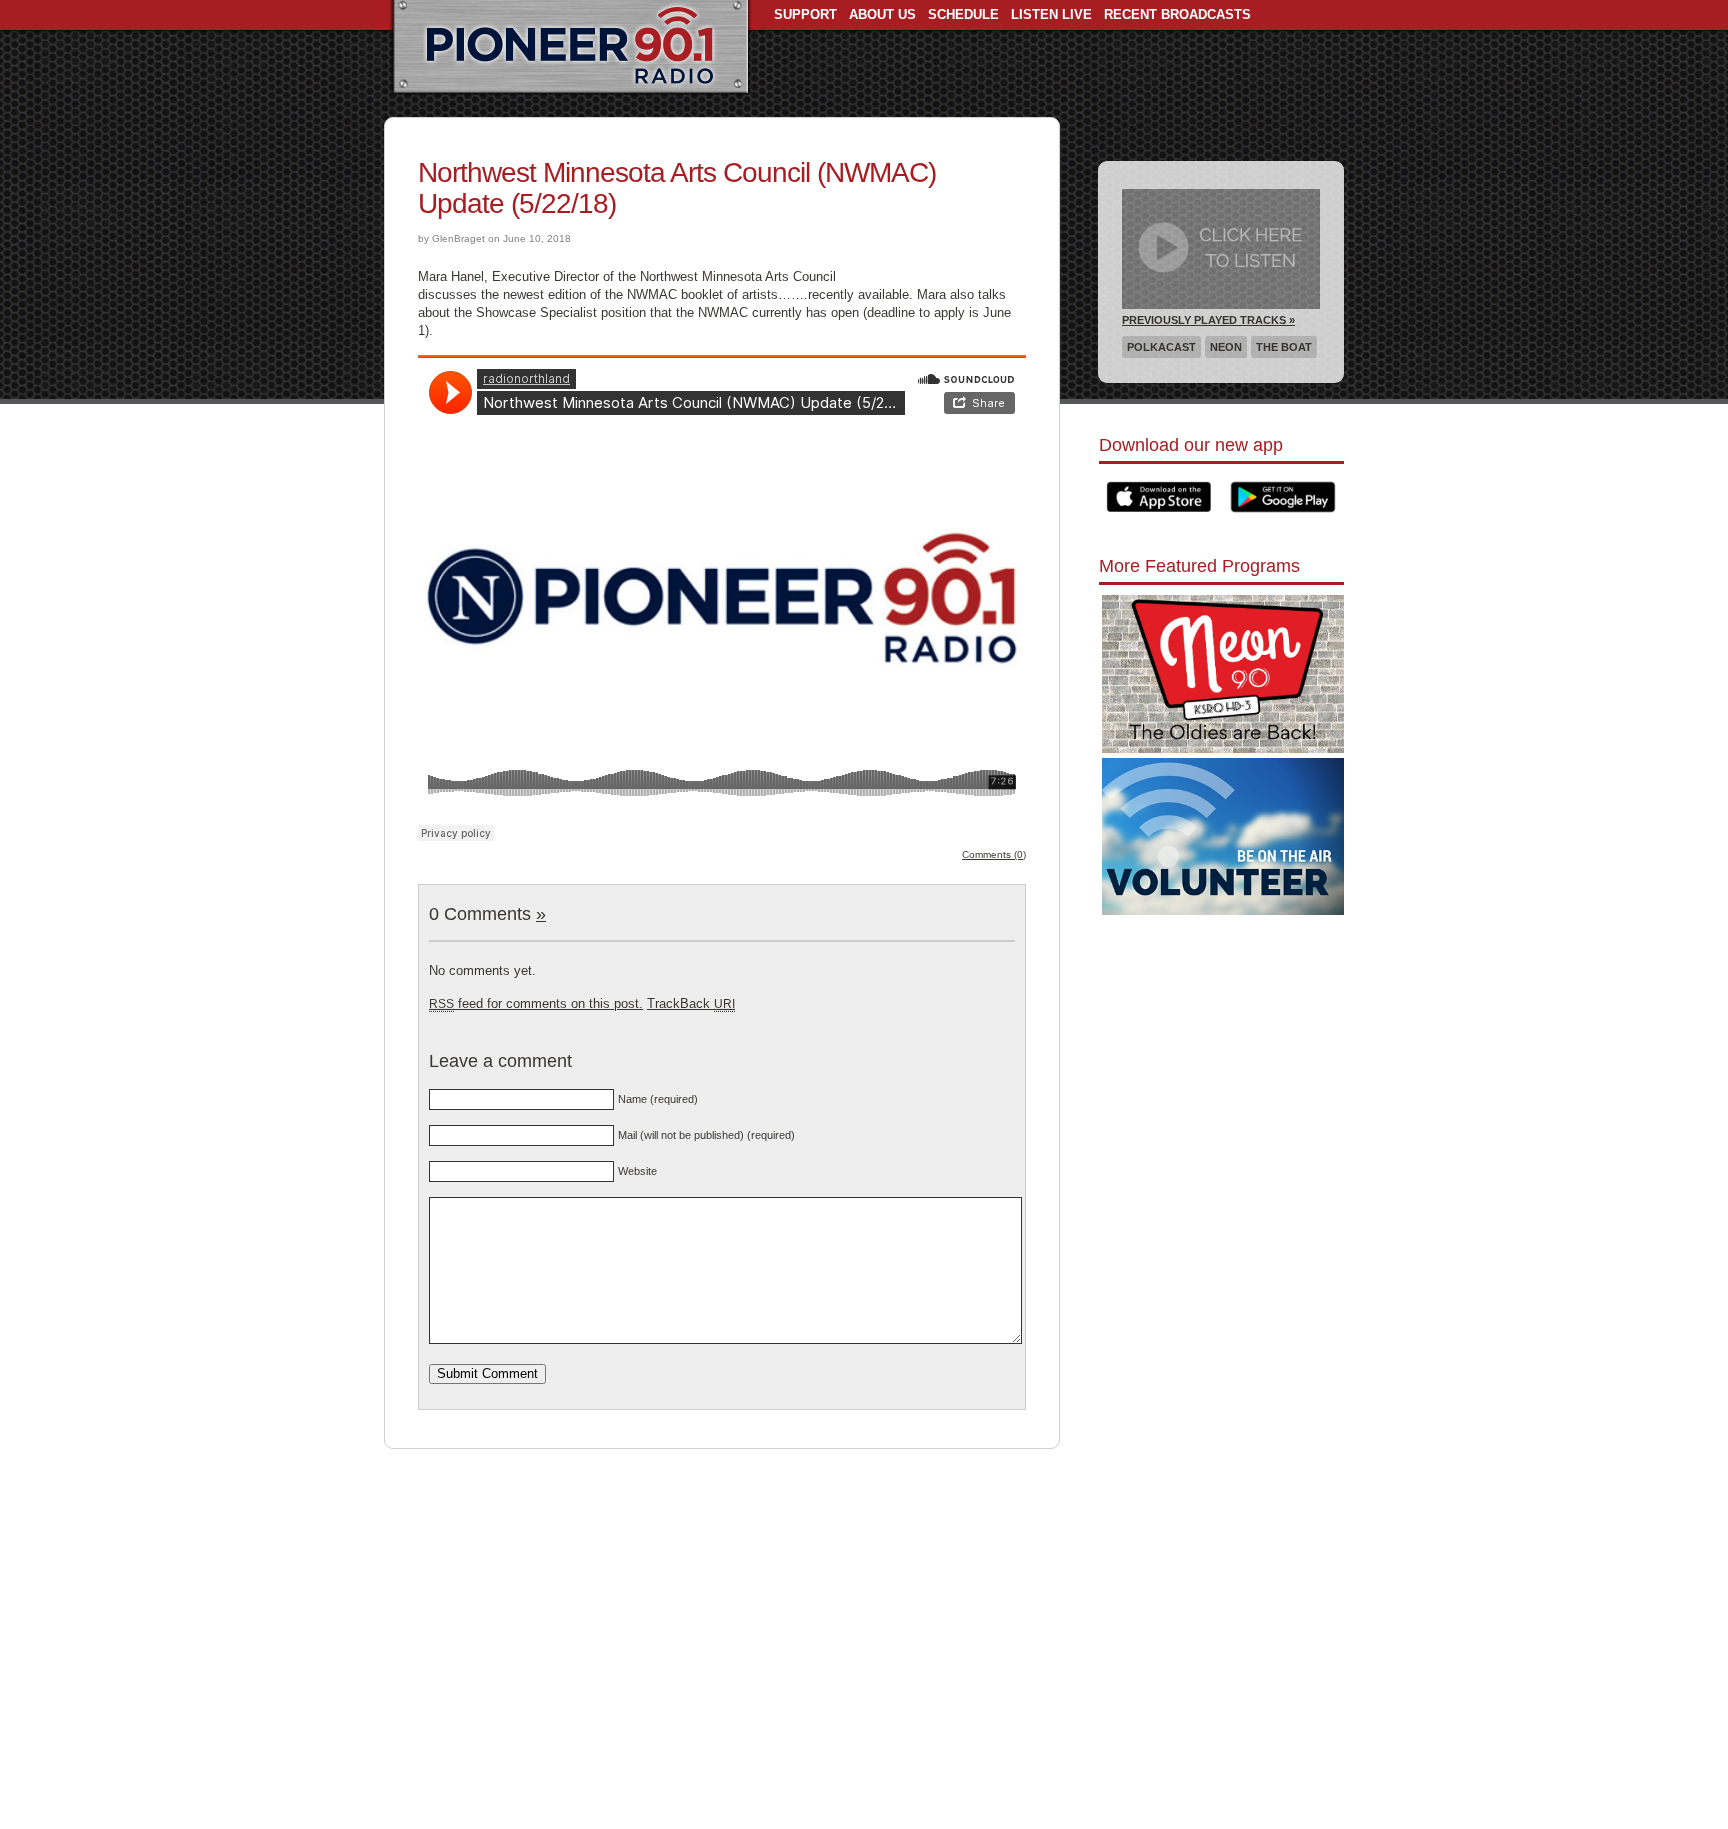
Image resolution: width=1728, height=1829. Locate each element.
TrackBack (691, 1003)
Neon (1226, 347)
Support (805, 14)
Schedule (963, 14)
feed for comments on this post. (536, 1003)
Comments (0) (994, 854)
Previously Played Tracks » (1208, 320)
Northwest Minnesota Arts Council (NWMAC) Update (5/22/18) (677, 188)
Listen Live (1051, 14)
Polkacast (1161, 347)
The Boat (1284, 347)
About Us (882, 14)
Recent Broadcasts (1177, 14)
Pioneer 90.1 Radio (570, 48)
